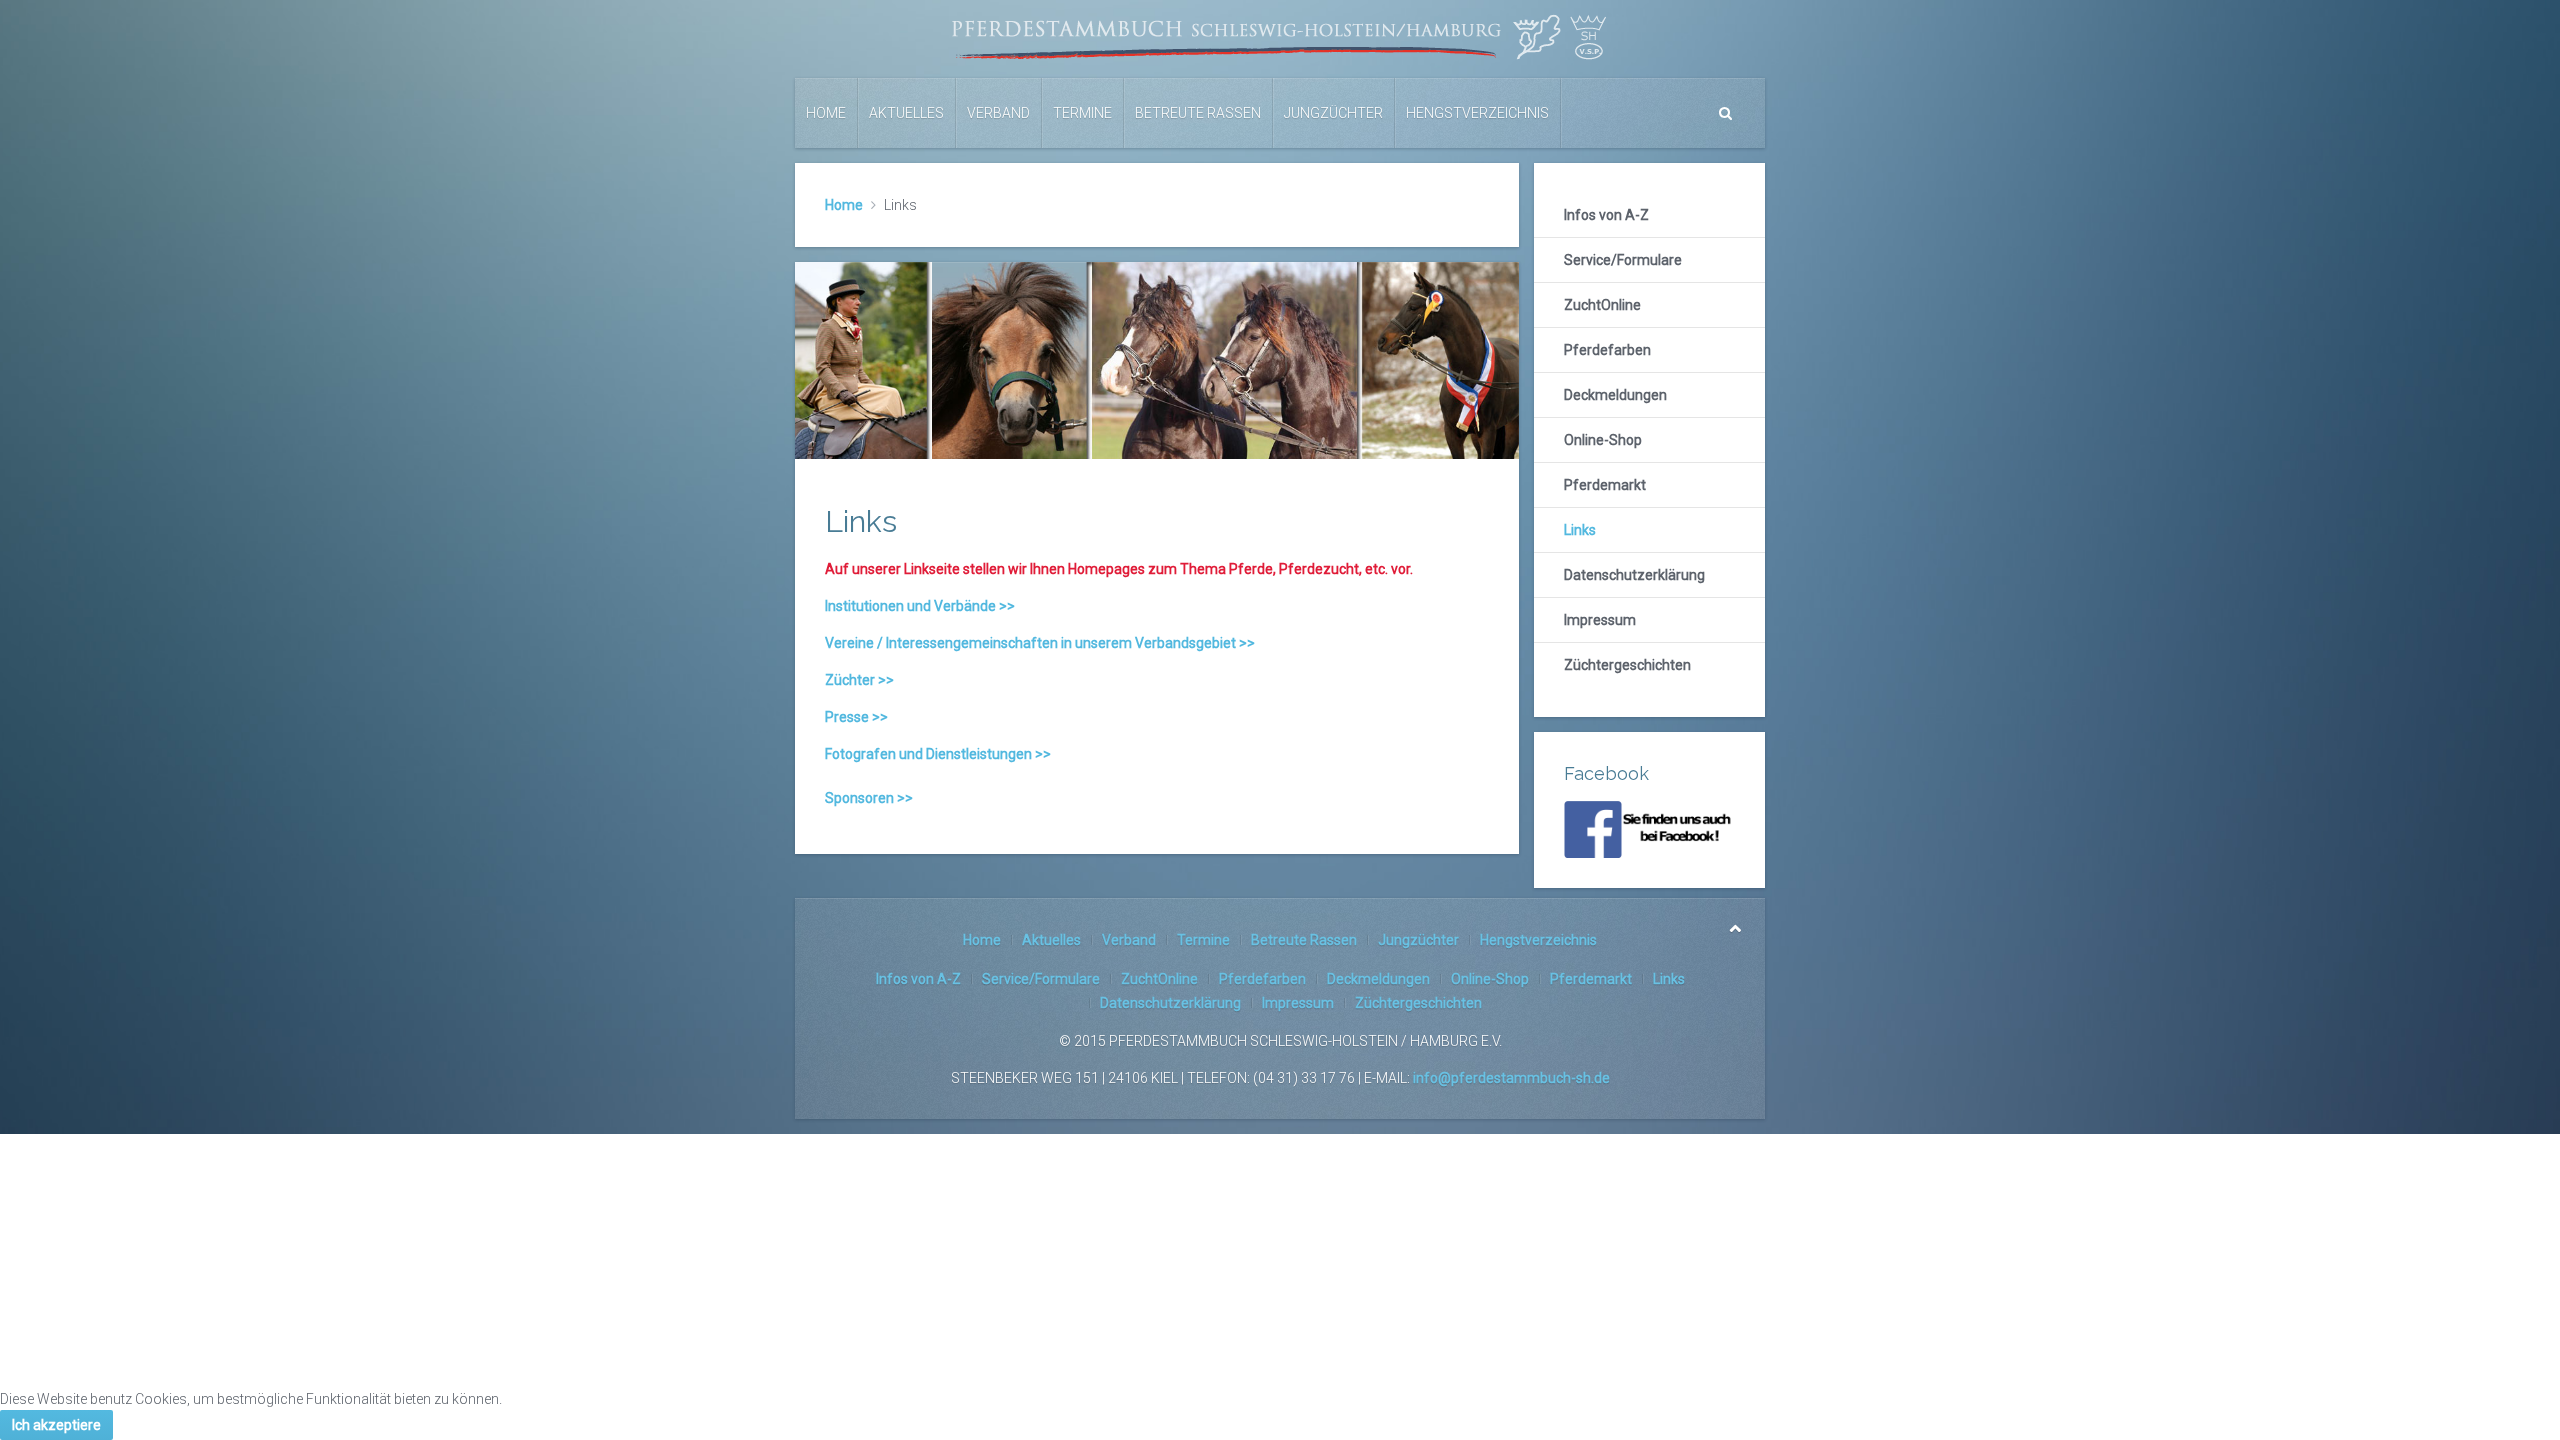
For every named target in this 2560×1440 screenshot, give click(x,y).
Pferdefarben (1607, 350)
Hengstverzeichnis (1477, 113)
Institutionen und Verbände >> (920, 606)
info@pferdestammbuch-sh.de (1511, 1078)
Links (1580, 530)
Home (826, 113)
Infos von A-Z (1606, 215)
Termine (1082, 113)
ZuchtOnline (1602, 305)
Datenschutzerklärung (1634, 575)
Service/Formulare (1623, 260)
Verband (998, 113)
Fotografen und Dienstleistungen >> (938, 754)
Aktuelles (906, 113)
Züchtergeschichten (1627, 665)
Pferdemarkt (1605, 485)
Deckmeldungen (1615, 395)
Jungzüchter (1333, 113)
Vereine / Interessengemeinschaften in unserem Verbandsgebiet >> (1040, 643)
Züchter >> (859, 680)
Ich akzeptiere (56, 1425)
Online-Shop (1603, 440)
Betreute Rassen (1198, 113)
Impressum (1600, 620)
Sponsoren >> (869, 798)
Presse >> (856, 717)
